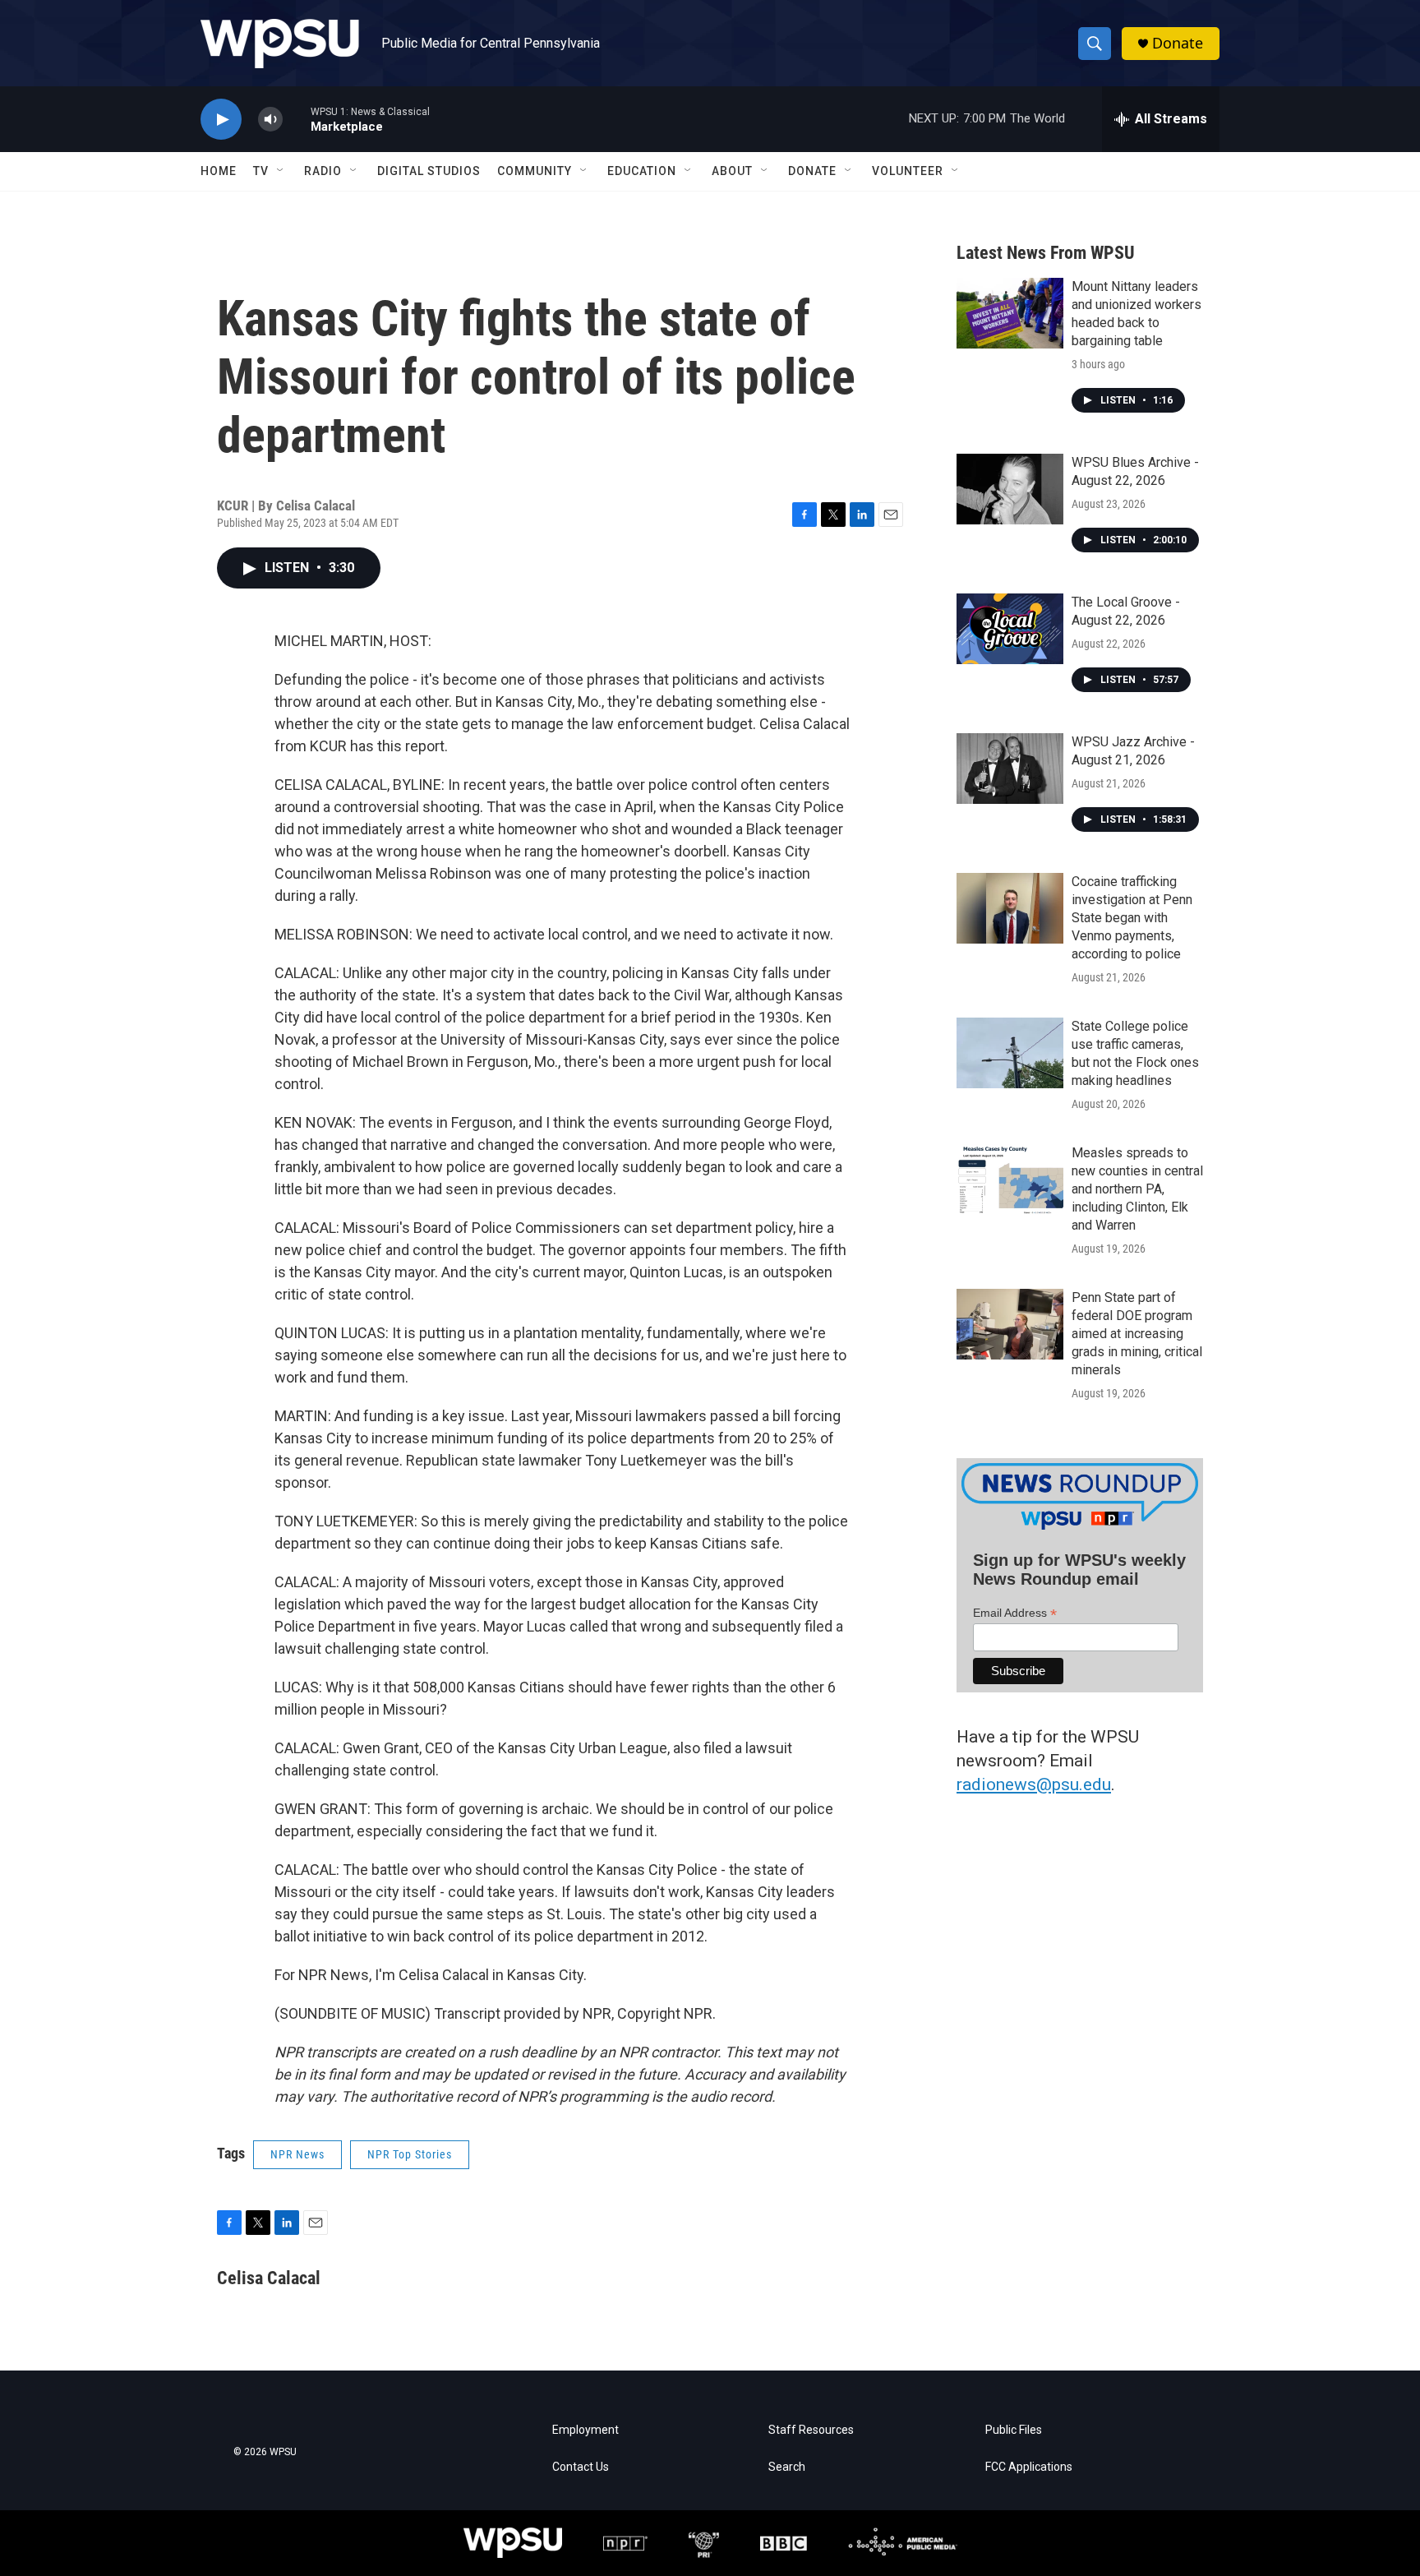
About (732, 171)
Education (642, 171)
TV (261, 171)
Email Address (1015, 1613)
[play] (221, 120)
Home (219, 171)
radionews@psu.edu (1034, 1784)
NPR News (297, 2154)
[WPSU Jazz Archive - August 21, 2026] (1010, 769)
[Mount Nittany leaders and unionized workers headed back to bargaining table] (1010, 313)
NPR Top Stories (410, 2154)
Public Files (1014, 2430)
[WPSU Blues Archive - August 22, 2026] (1010, 489)
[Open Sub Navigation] (281, 171)
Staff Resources (811, 2430)
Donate (1178, 43)
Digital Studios (429, 171)
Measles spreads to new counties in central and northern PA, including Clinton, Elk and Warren (1137, 1189)
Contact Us (581, 2467)
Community (535, 171)
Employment (586, 2430)
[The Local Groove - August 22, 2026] (1010, 629)
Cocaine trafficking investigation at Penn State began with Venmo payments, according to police (1132, 918)
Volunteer (908, 171)
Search (787, 2467)
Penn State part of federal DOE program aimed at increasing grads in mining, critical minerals (1137, 1334)
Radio (323, 171)
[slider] (297, 119)
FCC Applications (1029, 2467)
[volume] (270, 120)
